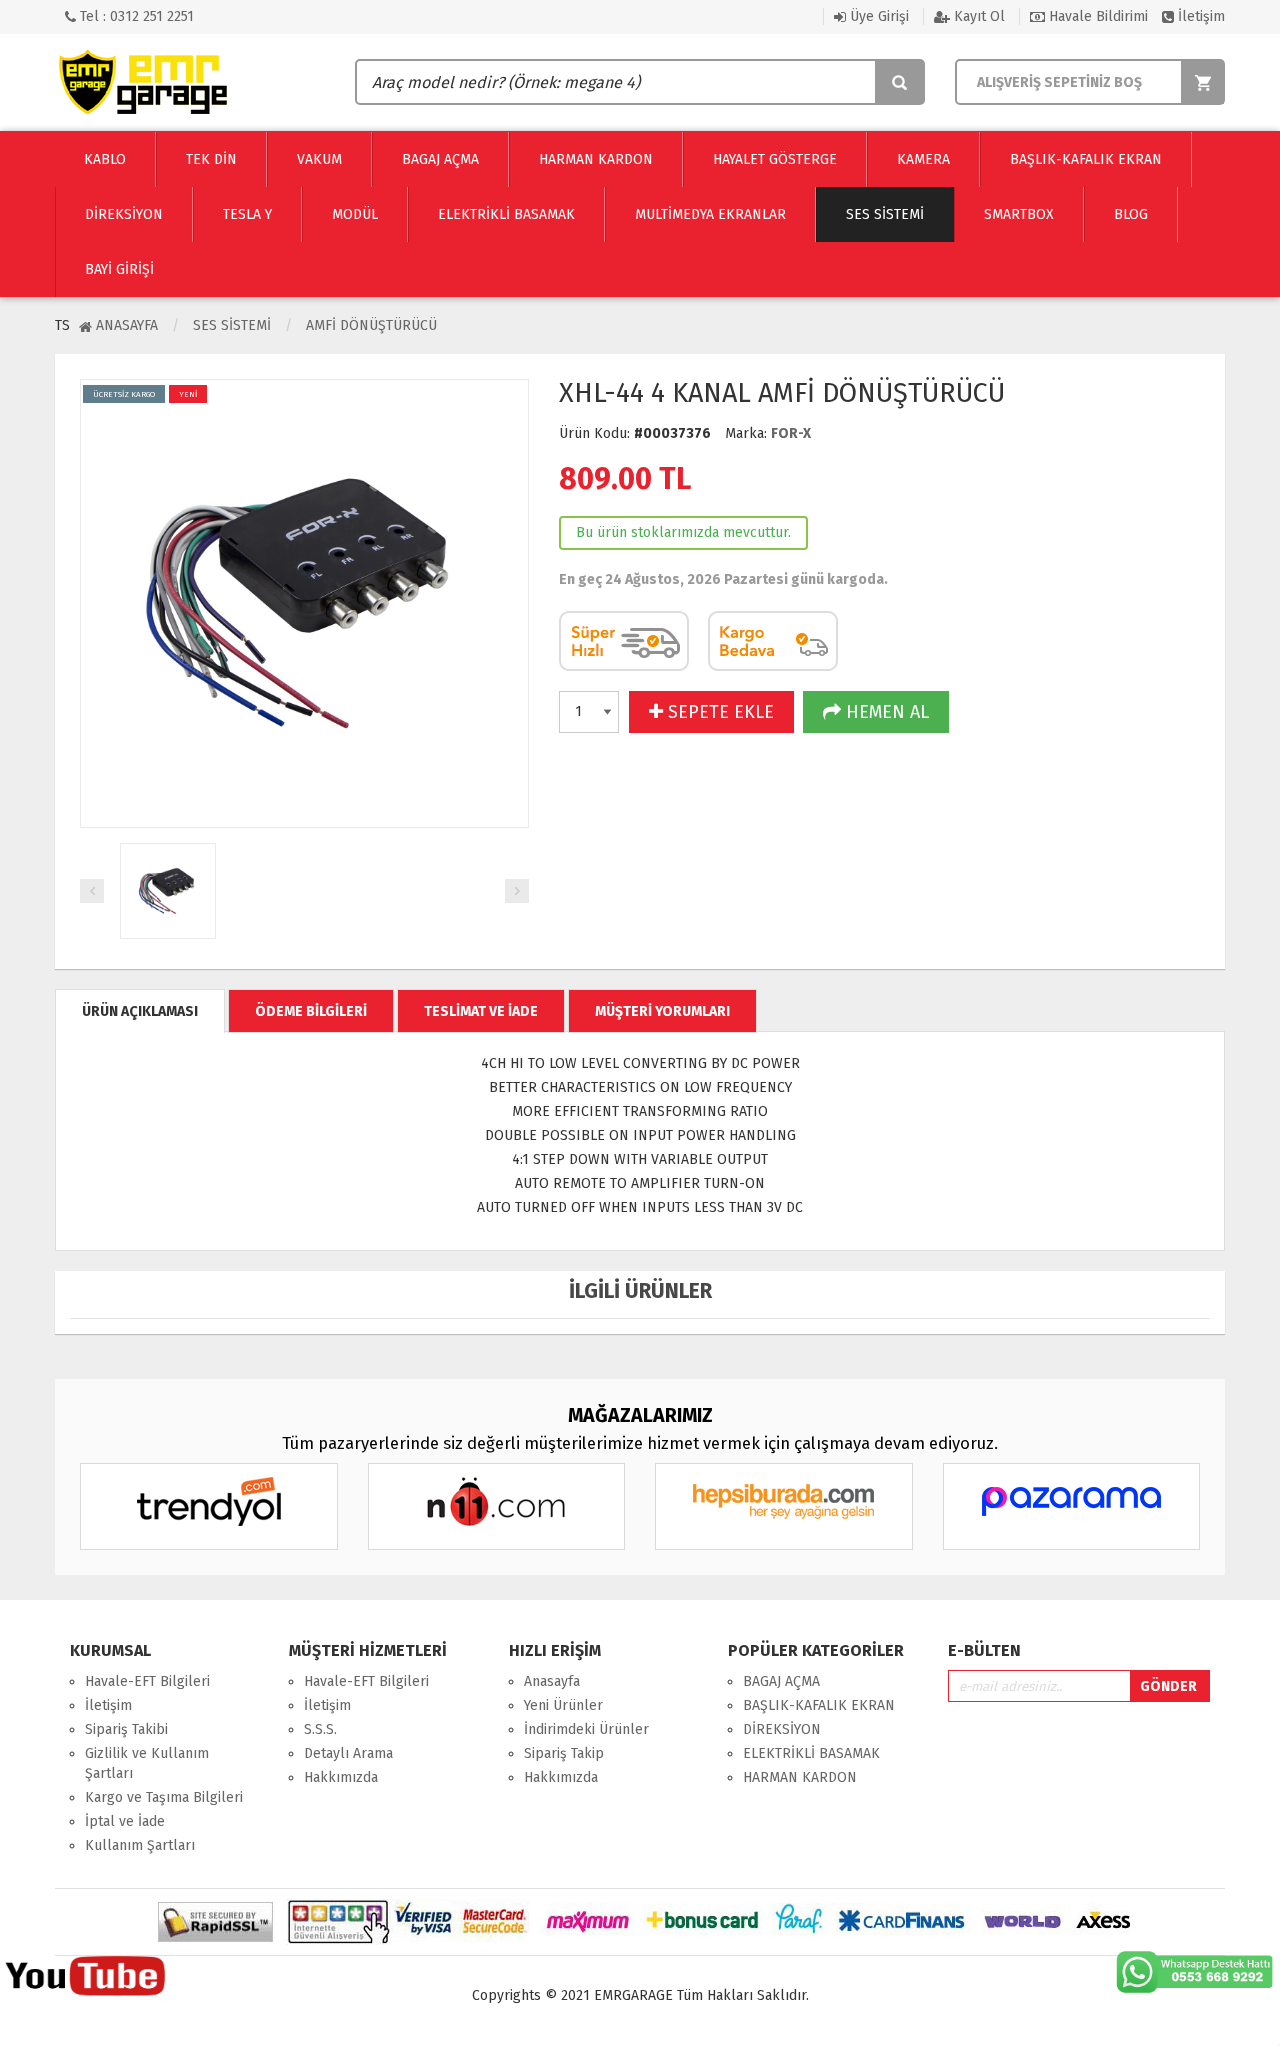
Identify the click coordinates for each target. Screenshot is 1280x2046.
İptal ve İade (125, 1821)
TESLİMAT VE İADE (481, 1011)
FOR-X (791, 433)
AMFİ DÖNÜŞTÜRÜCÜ (371, 325)
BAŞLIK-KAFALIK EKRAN (819, 1705)
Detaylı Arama (348, 1753)
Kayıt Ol (977, 16)
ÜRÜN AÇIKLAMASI (140, 1011)
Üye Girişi (877, 16)
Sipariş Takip (564, 1753)
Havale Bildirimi (1096, 16)
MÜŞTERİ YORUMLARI (662, 1011)
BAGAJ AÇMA (781, 1681)
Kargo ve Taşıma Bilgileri (164, 1797)
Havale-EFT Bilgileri (147, 1681)
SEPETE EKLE (718, 712)
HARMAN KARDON (800, 1777)
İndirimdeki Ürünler (586, 1729)
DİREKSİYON (782, 1729)
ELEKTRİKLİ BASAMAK (811, 1753)
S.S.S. (320, 1729)
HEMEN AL (885, 712)
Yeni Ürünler (563, 1705)
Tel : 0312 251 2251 (135, 16)
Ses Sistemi (232, 325)
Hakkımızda (341, 1777)
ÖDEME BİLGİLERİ (311, 1011)
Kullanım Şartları (140, 1845)
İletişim (1199, 16)
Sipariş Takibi (126, 1729)
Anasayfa (125, 325)
